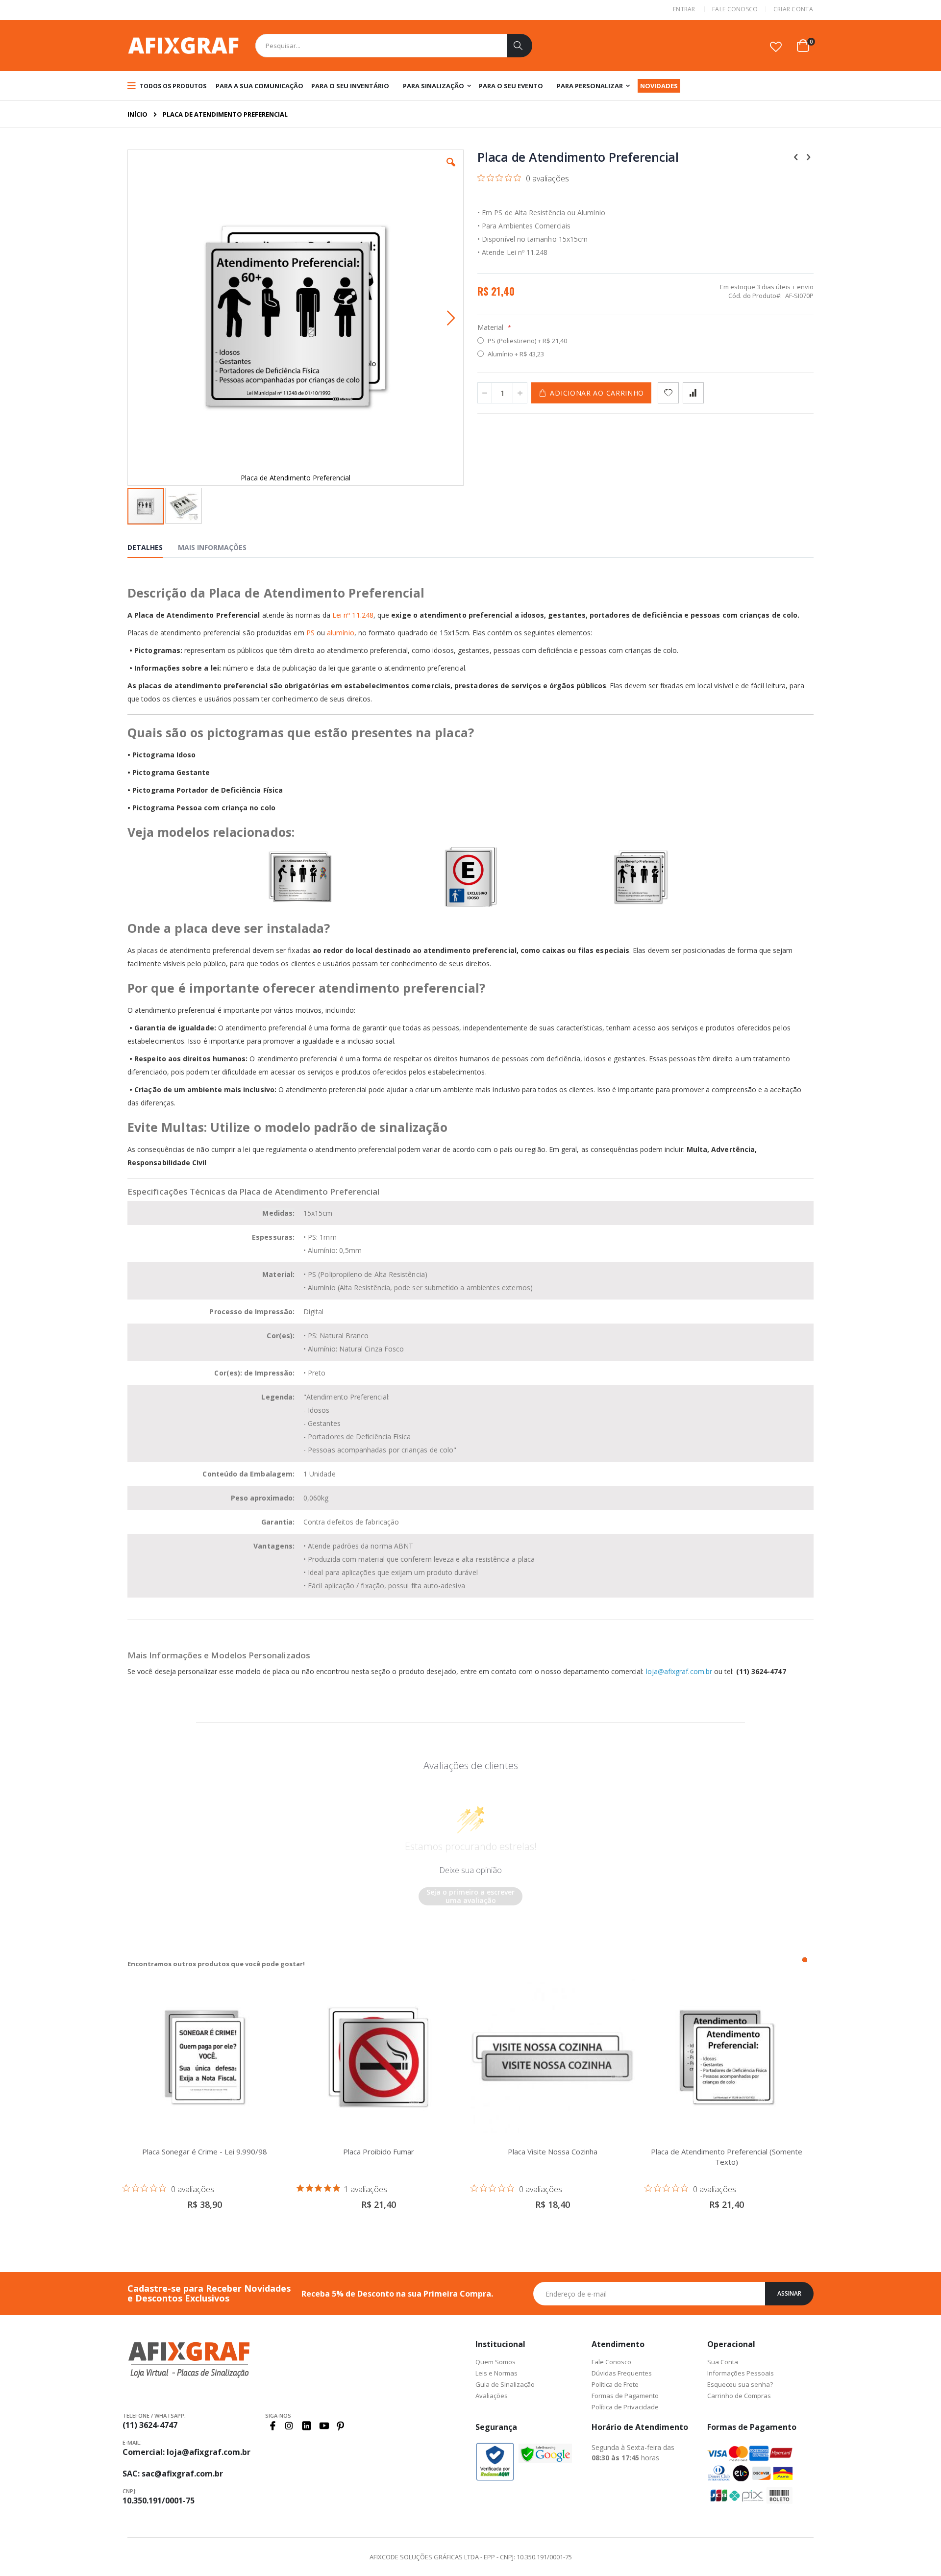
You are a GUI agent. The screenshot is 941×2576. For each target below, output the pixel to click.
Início (137, 114)
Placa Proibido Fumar (379, 2151)
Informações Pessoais (741, 2373)
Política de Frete (615, 2384)
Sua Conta (723, 2362)
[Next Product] (808, 156)
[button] (776, 47)
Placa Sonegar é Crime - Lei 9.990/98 (205, 2151)
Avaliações (492, 2396)
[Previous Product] (796, 156)
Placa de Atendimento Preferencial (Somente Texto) (727, 2157)
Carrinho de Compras (739, 2396)
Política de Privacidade (625, 2407)
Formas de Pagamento (625, 2396)
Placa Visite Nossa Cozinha (553, 2151)
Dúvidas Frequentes (622, 2373)
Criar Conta (793, 9)
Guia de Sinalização (505, 2384)
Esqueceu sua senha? (740, 2384)
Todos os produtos (172, 86)
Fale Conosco (735, 9)
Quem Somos (495, 2362)
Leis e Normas (496, 2373)
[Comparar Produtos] (693, 393)
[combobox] (394, 46)
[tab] (152, 549)
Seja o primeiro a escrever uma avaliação (470, 1896)
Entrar (684, 9)
